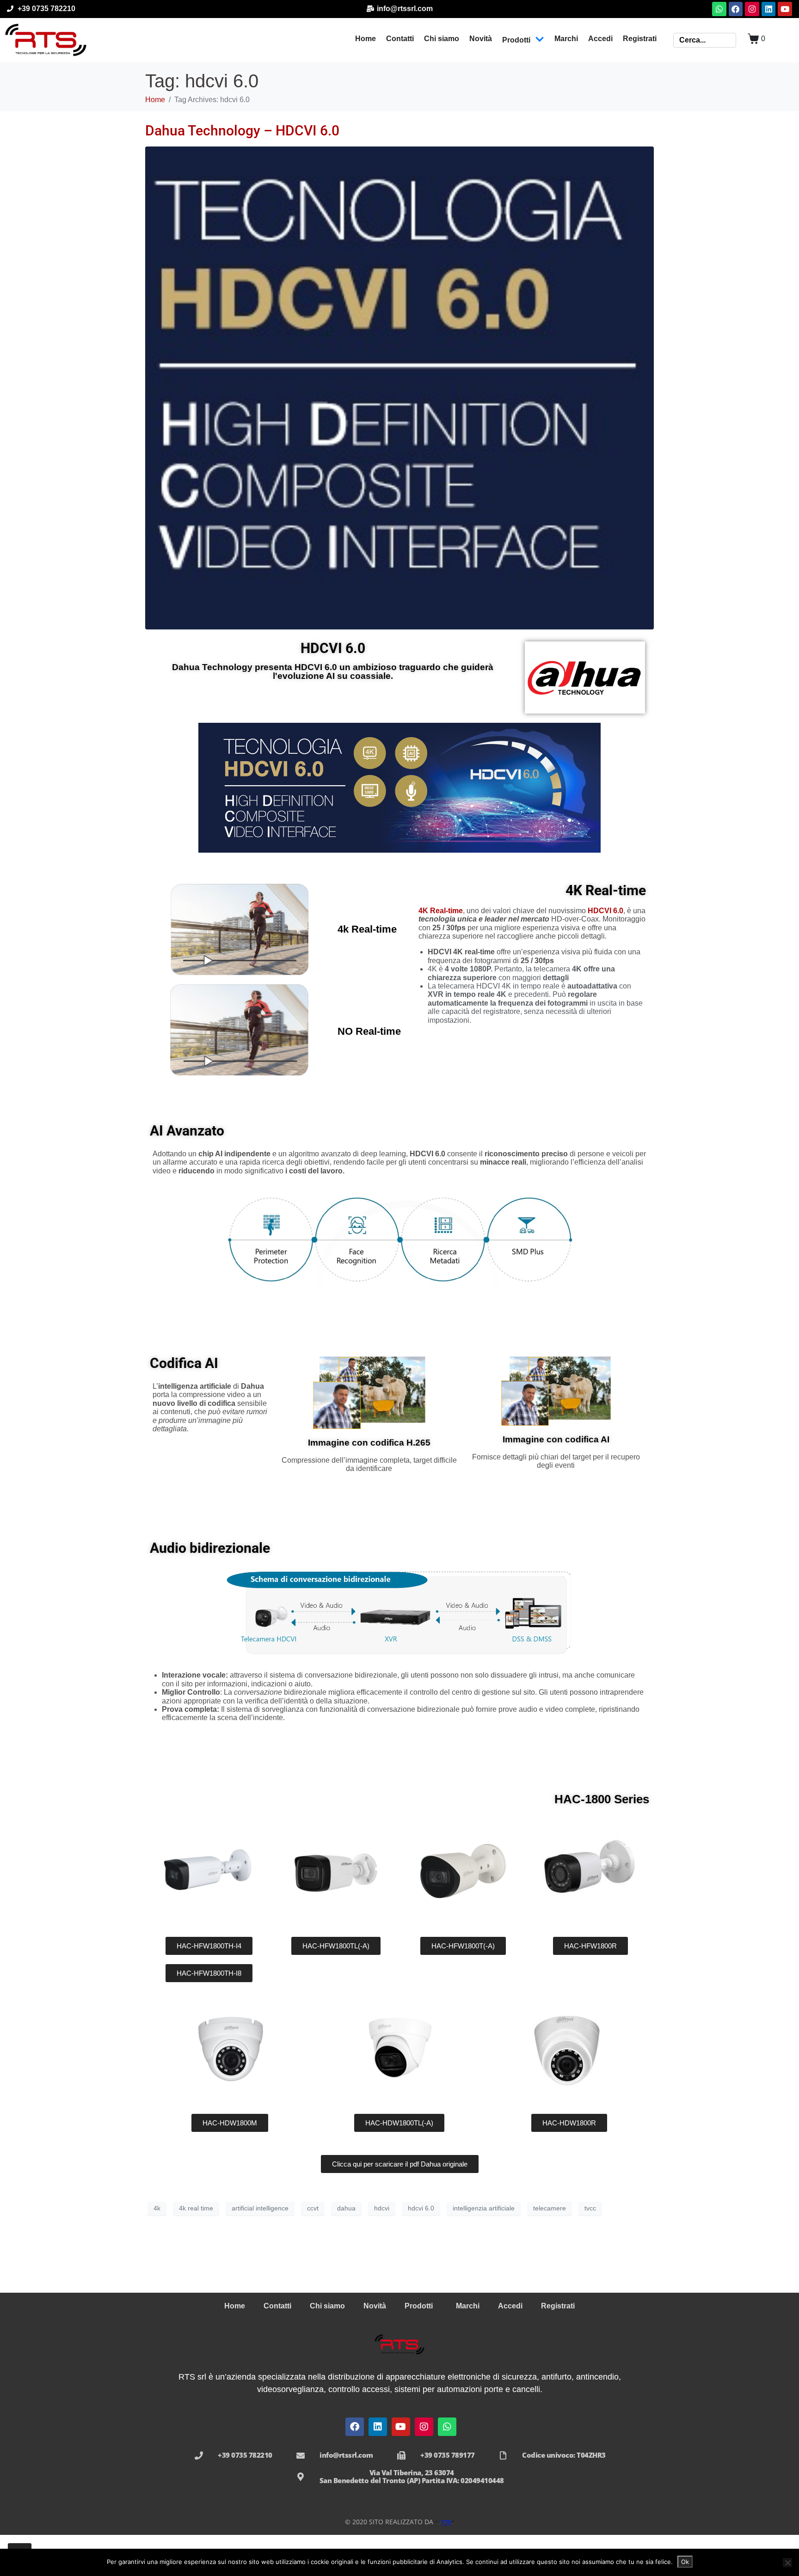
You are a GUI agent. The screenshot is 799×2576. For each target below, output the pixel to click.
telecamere (550, 2208)
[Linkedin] (769, 9)
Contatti (400, 39)
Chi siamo (442, 39)
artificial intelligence (260, 2208)
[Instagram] (752, 9)
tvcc (590, 2208)
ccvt (313, 2208)
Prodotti (516, 40)
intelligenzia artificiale (484, 2208)
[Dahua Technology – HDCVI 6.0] (399, 388)
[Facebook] (736, 9)
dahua (346, 2208)
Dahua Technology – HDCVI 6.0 (242, 131)
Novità (481, 39)
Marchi (566, 39)
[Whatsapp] (719, 9)
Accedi (600, 39)
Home (366, 39)
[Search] (732, 40)
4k (157, 2208)
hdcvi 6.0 (421, 2208)
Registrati (640, 39)
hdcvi (382, 2208)
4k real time (196, 2208)
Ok (685, 2562)
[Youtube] (785, 9)
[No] (787, 2563)
